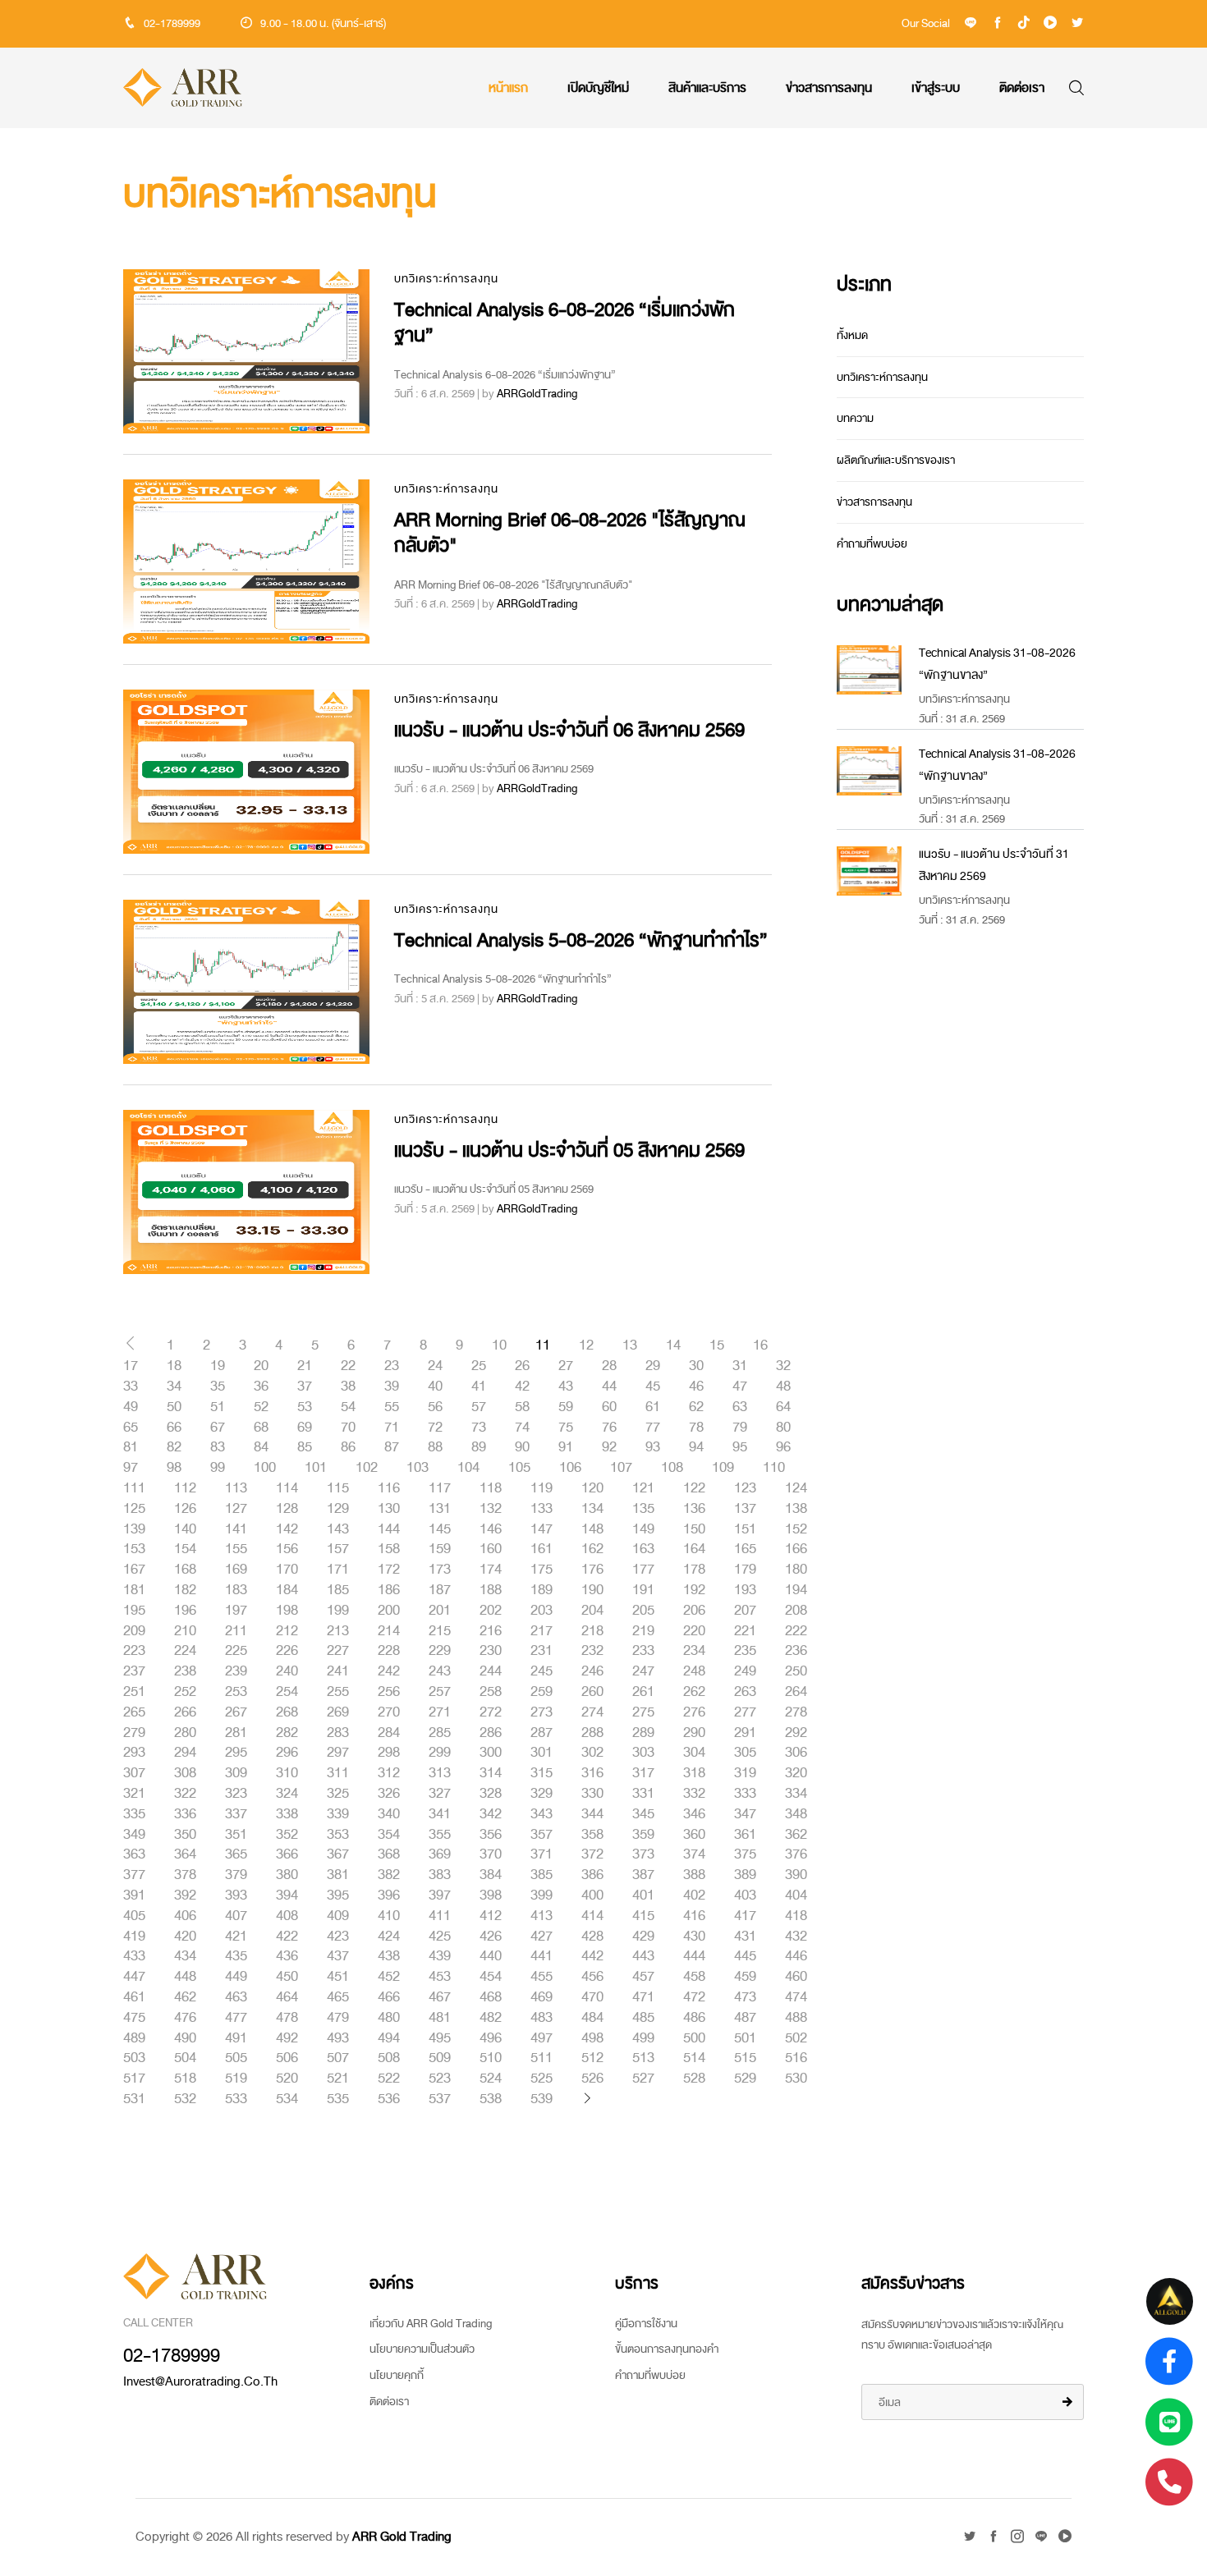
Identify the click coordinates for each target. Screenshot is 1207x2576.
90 (522, 1447)
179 (745, 1570)
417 (745, 1916)
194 (796, 1590)
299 (440, 1753)
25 (479, 1366)
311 (338, 1773)
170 (287, 1570)
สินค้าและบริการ (707, 88)
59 (566, 1407)
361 (745, 1835)
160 (491, 1549)
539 (542, 2099)
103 (418, 1468)
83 (218, 1447)
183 (236, 1590)
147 (542, 1529)
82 (174, 1447)
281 (236, 1733)
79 (740, 1428)
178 (694, 1570)
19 (218, 1366)
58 (522, 1407)
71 (392, 1428)
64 (783, 1407)
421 (236, 1937)
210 (185, 1631)
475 (134, 2018)
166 (796, 1549)
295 (236, 1753)
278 (796, 1712)
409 (338, 1916)
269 (338, 1712)
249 (745, 1671)
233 (643, 1651)
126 (185, 1509)
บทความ (855, 418)
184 (287, 1590)
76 (609, 1428)
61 (653, 1407)
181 (134, 1590)
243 (440, 1671)
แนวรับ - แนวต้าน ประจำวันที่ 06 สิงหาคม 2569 (569, 730)
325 (338, 1794)
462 (185, 1997)
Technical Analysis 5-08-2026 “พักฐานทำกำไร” (581, 940)
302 (592, 1753)
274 (592, 1712)
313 (440, 1773)
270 (389, 1712)
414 (592, 1916)
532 (185, 2099)
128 (287, 1509)
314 (491, 1773)
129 (338, 1509)
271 (440, 1712)
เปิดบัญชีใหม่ (598, 88)
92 (609, 1447)
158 (389, 1549)
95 (740, 1447)
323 (236, 1794)
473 (745, 1997)
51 (218, 1407)
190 (592, 1590)
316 (592, 1773)
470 (592, 1997)
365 (236, 1854)
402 (694, 1895)
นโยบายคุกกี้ (397, 2375)
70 (348, 1428)
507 (338, 2058)
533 (236, 2099)
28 (609, 1366)
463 (236, 1997)
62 (696, 1407)
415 (643, 1916)
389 (745, 1875)
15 (717, 1345)
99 (218, 1468)
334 (796, 1794)
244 (491, 1671)
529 (745, 2079)
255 (338, 1692)
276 (694, 1712)
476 (185, 2018)
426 (491, 1937)
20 (261, 1366)
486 (694, 2018)
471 (643, 1997)
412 (491, 1916)
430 (694, 1937)
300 (491, 1753)
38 (348, 1387)
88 (435, 1447)
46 (696, 1387)
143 (338, 1529)
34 (174, 1387)
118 (491, 1488)
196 (185, 1611)
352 (287, 1835)
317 (643, 1773)
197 (236, 1611)
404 (796, 1895)
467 (440, 1997)
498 (592, 2038)
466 (389, 1997)
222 (796, 1631)
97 (131, 1468)
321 (134, 1794)
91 (566, 1447)
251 (134, 1692)
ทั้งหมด (852, 335)
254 (287, 1692)
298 (389, 1753)
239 (236, 1671)
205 (643, 1611)
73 (479, 1428)
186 (389, 1590)
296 (287, 1753)
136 (694, 1509)
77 (653, 1428)
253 (236, 1692)
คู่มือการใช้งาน (646, 2324)
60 (609, 1407)
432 (796, 1937)
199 (338, 1611)
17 (131, 1366)
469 (542, 1997)
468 (491, 1997)
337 (236, 1814)
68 (261, 1428)
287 (542, 1733)
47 (740, 1387)
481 (440, 2018)
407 (236, 1916)
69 (305, 1428)
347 (745, 1814)
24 (435, 1366)
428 (592, 1937)
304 (694, 1753)
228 (389, 1651)
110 (774, 1468)
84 (261, 1447)
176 (592, 1570)
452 (389, 1977)
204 (592, 1611)
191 (643, 1590)
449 (236, 1977)
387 (643, 1875)
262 (694, 1692)
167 (134, 1570)
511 (542, 2058)
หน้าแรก (508, 88)
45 (653, 1387)
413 (542, 1916)
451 (338, 1977)
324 (287, 1794)
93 (653, 1447)
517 (134, 2079)
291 (745, 1733)
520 (287, 2079)
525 (542, 2079)
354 (389, 1835)
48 (783, 1387)
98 (174, 1468)
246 (592, 1671)
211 (236, 1631)
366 (287, 1854)
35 (218, 1387)
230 (491, 1651)
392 (185, 1895)
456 (592, 1977)
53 (305, 1407)
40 (435, 1387)
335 (134, 1814)
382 (389, 1875)
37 (305, 1387)
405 (134, 1916)
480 (389, 2018)
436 (287, 1956)
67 (218, 1428)
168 (185, 1570)
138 (796, 1509)
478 (287, 2018)
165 (745, 1549)
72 (435, 1428)
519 (236, 2079)
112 (185, 1488)
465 (338, 1997)
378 (185, 1875)
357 (542, 1835)
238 (185, 1671)
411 (440, 1916)
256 (389, 1692)
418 (796, 1916)
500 (694, 2038)
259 (542, 1692)
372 (592, 1854)
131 (440, 1509)
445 (745, 1956)
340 (389, 1814)
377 (134, 1875)
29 (653, 1366)
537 (440, 2099)
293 (134, 1753)
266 (185, 1712)
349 (134, 1835)
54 (348, 1407)
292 (796, 1733)
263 (745, 1692)
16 (760, 1345)
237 (134, 1671)
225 (236, 1651)
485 (643, 2018)
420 (185, 1937)
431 (745, 1937)
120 (592, 1488)
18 (174, 1366)
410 (389, 1916)
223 (134, 1651)
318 (694, 1773)
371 (542, 1854)
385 (542, 1875)
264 (796, 1692)
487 (745, 2018)
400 (592, 1895)
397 (440, 1895)
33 (131, 1387)
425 (440, 1937)
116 (389, 1488)
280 (185, 1733)
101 (316, 1468)
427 (542, 1937)
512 (592, 2058)
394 (287, 1895)
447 (134, 1977)
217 (542, 1631)
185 (338, 1590)
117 (440, 1488)
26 (522, 1366)
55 (392, 1407)
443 (643, 1956)
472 (694, 1997)
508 (389, 2058)
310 (287, 1773)
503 (134, 2058)
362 (796, 1835)
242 (389, 1671)
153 (134, 1549)
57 (479, 1407)
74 (522, 1428)
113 (236, 1488)
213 (338, 1631)
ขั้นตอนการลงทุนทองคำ (667, 2349)
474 (796, 1997)
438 (389, 1956)
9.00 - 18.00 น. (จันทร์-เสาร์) (323, 23)
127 (236, 1509)
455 (542, 1977)
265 (134, 1712)
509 (440, 2058)
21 (305, 1366)
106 (570, 1468)
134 (592, 1509)
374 (694, 1854)
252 (185, 1692)
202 (491, 1611)
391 (134, 1895)
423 (338, 1937)
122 (694, 1488)
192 (694, 1590)
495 (440, 2038)
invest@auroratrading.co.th (200, 2381)
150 (694, 1529)
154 (185, 1549)
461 (134, 1997)
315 (542, 1773)
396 (389, 1895)
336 (185, 1814)
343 (542, 1814)
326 (389, 1794)
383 (440, 1875)
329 (542, 1794)
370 (491, 1854)
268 (287, 1712)
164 (694, 1549)
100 (265, 1468)
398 (491, 1895)
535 (338, 2099)
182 (185, 1590)
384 (491, 1875)
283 (338, 1733)
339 (338, 1814)
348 (796, 1814)
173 (440, 1570)
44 (609, 1387)
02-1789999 (172, 23)
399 (542, 1895)
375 (745, 1854)
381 (338, 1875)
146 (491, 1529)
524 (491, 2079)
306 (796, 1753)
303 (643, 1753)
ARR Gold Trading (402, 2537)
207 (745, 1611)
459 (745, 1977)
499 (643, 2038)
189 (542, 1590)
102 (367, 1468)
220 (694, 1631)
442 (592, 1956)
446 (796, 1956)
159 (440, 1549)
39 (392, 1387)
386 (592, 1875)
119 (542, 1488)
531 (134, 2099)
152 (796, 1529)
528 (694, 2079)
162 (592, 1549)
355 (440, 1835)
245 (542, 1671)
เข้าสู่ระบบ (936, 88)
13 (630, 1345)
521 (338, 2079)
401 (643, 1895)
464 (287, 1997)
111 (134, 1488)
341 (440, 1814)
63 (740, 1407)
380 (287, 1875)
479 (338, 2018)
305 (745, 1753)
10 (499, 1345)
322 (185, 1794)
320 (796, 1773)
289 (643, 1733)
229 (440, 1651)
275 (643, 1712)
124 (796, 1488)
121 (643, 1488)
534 (287, 2099)
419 (134, 1937)
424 (389, 1937)
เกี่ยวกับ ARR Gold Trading (431, 2324)
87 (392, 1447)
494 (389, 2038)
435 (236, 1956)
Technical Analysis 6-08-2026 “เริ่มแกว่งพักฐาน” (564, 323)
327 (440, 1794)
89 (479, 1447)
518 (185, 2079)
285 (440, 1733)
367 (338, 1854)
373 (643, 1854)
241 (338, 1671)
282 (287, 1733)
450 (287, 1977)
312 (389, 1773)
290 (694, 1733)
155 (236, 1549)
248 (694, 1671)
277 (745, 1712)
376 (796, 1854)
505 (236, 2058)
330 (592, 1794)
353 (338, 1835)
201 (440, 1611)
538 (491, 2099)
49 (131, 1407)
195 (134, 1611)
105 (519, 1468)
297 (338, 1753)
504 (185, 2058)
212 (287, 1631)
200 (389, 1611)
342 (491, 1814)
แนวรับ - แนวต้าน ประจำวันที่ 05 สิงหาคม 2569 (569, 1150)
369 (440, 1854)
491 (236, 2038)
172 (389, 1570)
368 (389, 1854)
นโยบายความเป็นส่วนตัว (422, 2349)
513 (643, 2058)
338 (287, 1814)
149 (643, 1529)
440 (491, 1956)
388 (694, 1875)
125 (134, 1509)
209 (134, 1631)
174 (491, 1570)
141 (236, 1529)
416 (694, 1916)
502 (796, 2038)
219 (643, 1631)
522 (389, 2079)
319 (745, 1773)
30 (696, 1366)
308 (185, 1773)
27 (566, 1366)
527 (643, 2079)
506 (287, 2058)
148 (592, 1529)
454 (491, 1977)
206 (694, 1611)
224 (185, 1651)
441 (542, 1956)
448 (185, 1977)
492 (287, 2038)
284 (389, 1733)
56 (435, 1407)
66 (174, 1428)
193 (745, 1590)
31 (740, 1366)
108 (672, 1468)
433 (134, 1956)
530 (796, 2079)
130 (389, 1509)
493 (338, 2038)
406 (185, 1916)
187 (440, 1590)
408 (287, 1916)
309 (236, 1773)
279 (134, 1733)
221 (745, 1631)
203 (542, 1611)
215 (440, 1631)
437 (338, 1956)
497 (542, 2038)
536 (389, 2099)
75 (566, 1428)
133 (542, 1509)
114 (287, 1488)
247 (643, 1671)
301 (542, 1753)
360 (694, 1835)
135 (643, 1509)
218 (592, 1631)
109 (723, 1468)
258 (491, 1692)
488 (796, 2018)
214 (389, 1631)
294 (185, 1753)
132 (491, 1509)
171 (338, 1570)
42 (522, 1387)
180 (796, 1570)
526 (592, 2079)
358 (592, 1835)
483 (542, 2018)
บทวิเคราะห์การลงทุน (446, 279)
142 (287, 1529)
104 (468, 1468)
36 (261, 1387)
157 (338, 1549)
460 (796, 1977)
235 (745, 1651)
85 (305, 1447)
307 (134, 1773)
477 (236, 2018)
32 (783, 1366)
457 (643, 1977)
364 (185, 1854)
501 (745, 2038)
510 (491, 2058)
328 (491, 1794)
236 (796, 1651)
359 (643, 1835)
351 (236, 1835)
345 (643, 1814)
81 (131, 1447)
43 (566, 1387)
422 (287, 1937)
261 (643, 1692)
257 (440, 1692)
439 (440, 1956)
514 (694, 2058)
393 (236, 1895)
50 (174, 1407)
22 (348, 1366)
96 (783, 1447)
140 (185, 1529)
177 (643, 1570)
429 (643, 1937)
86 (348, 1447)
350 (185, 1835)
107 (621, 1468)
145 (440, 1529)
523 (440, 2079)
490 (185, 2038)
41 (479, 1387)
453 (440, 1977)
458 (694, 1977)
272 (491, 1712)
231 (542, 1651)
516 (796, 2058)
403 (745, 1895)
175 (542, 1570)
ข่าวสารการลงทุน (829, 88)
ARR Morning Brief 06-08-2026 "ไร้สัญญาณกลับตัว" (570, 533)
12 (586, 1345)
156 (287, 1549)
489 (134, 2038)
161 (542, 1549)
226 (287, 1651)
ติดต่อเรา (1022, 88)
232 (592, 1651)
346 (694, 1814)
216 (491, 1631)
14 (673, 1345)
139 (134, 1529)
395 (338, 1895)
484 (592, 2018)
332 (694, 1794)
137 (745, 1509)
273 (542, 1712)
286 (491, 1733)
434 (185, 1956)
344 (592, 1814)
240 (287, 1671)
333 (745, 1794)
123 (745, 1488)
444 (694, 1956)
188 (491, 1590)
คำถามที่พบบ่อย (872, 544)
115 (338, 1488)
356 (491, 1835)
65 (131, 1428)
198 (287, 1611)
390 (796, 1875)
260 (592, 1692)
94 (696, 1447)
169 (236, 1570)
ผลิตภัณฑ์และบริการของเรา (896, 460)
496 (491, 2038)
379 (236, 1875)
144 (389, 1529)
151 (745, 1529)
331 (643, 1794)
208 (796, 1611)
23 (392, 1366)
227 (338, 1651)
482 (491, 2018)
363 (134, 1854)
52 (261, 1407)
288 (592, 1733)
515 (745, 2058)
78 (696, 1428)
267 (236, 1712)
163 (643, 1549)
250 (796, 1671)
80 (783, 1428)
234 (694, 1651)
